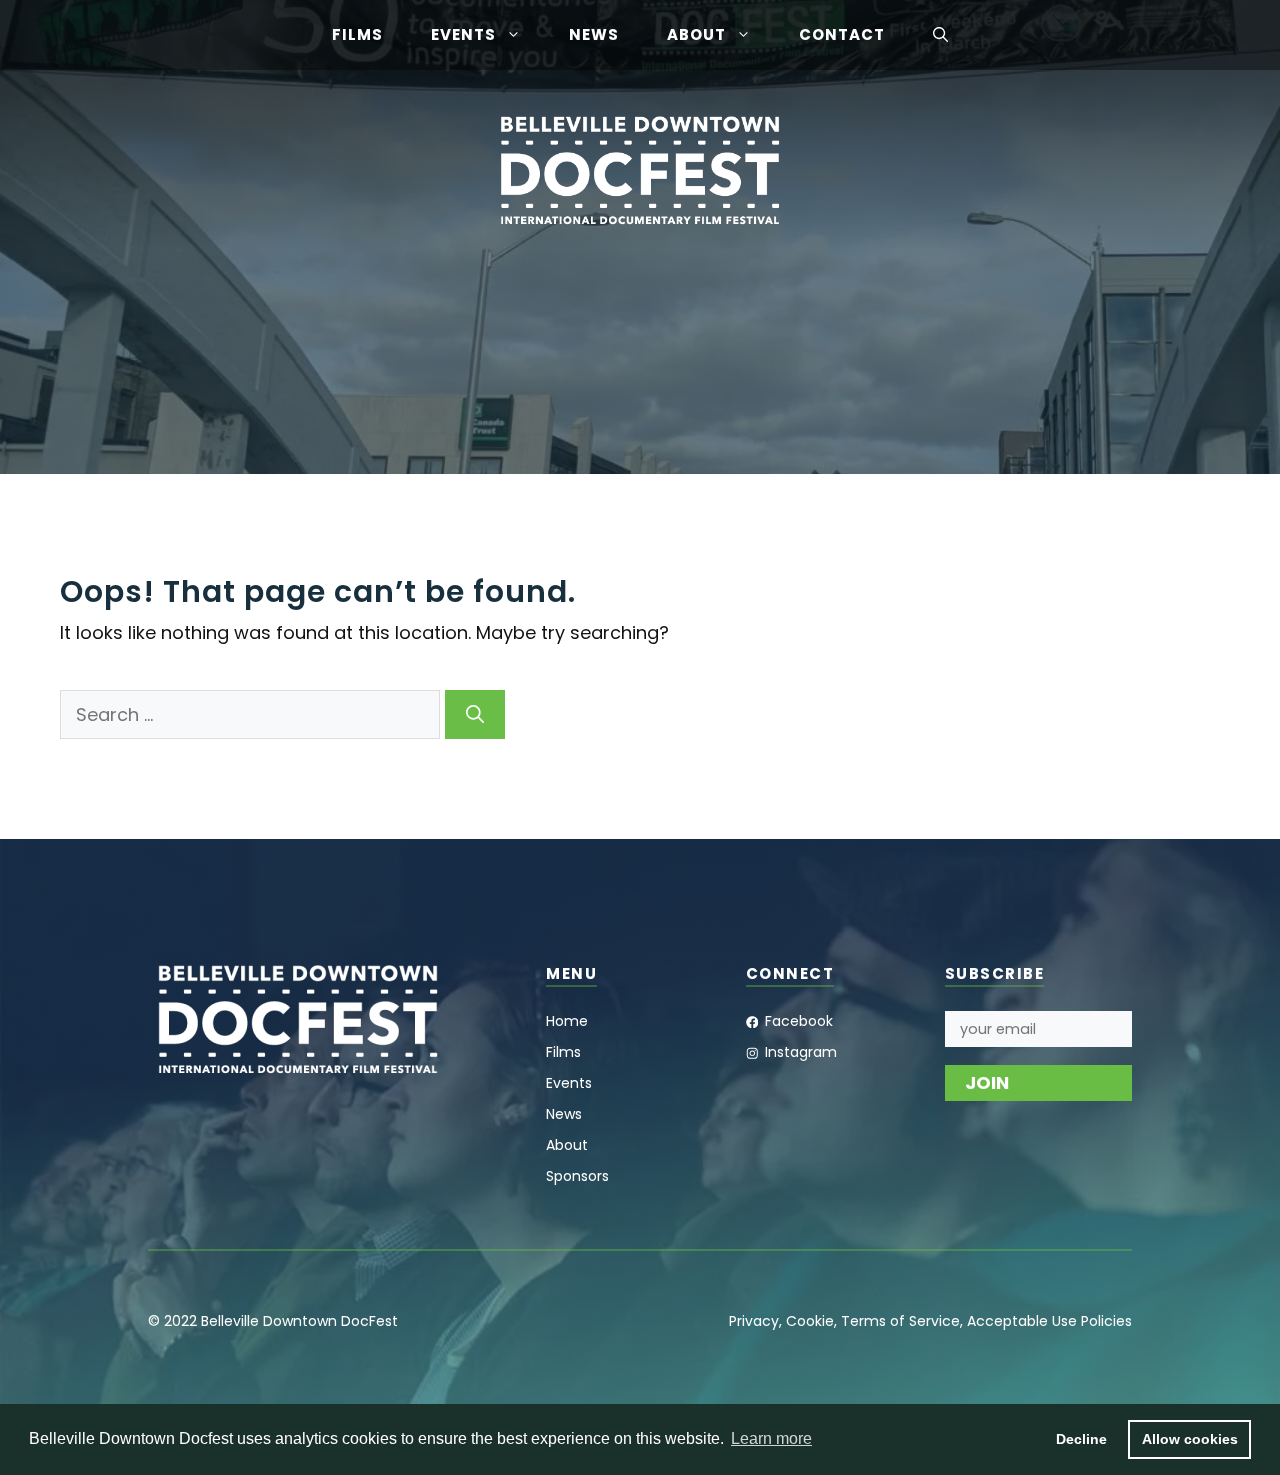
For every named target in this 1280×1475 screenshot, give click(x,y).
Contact (842, 34)
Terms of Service (900, 1321)
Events (463, 34)
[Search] (475, 714)
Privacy (754, 1321)
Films (357, 34)
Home (567, 1021)
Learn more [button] (771, 1438)
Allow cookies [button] (1190, 1439)
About (696, 34)
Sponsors (577, 1176)
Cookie (810, 1321)
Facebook (799, 1021)
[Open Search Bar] (940, 35)
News (594, 34)
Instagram (801, 1052)
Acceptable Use (1022, 1321)
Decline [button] (1081, 1439)
